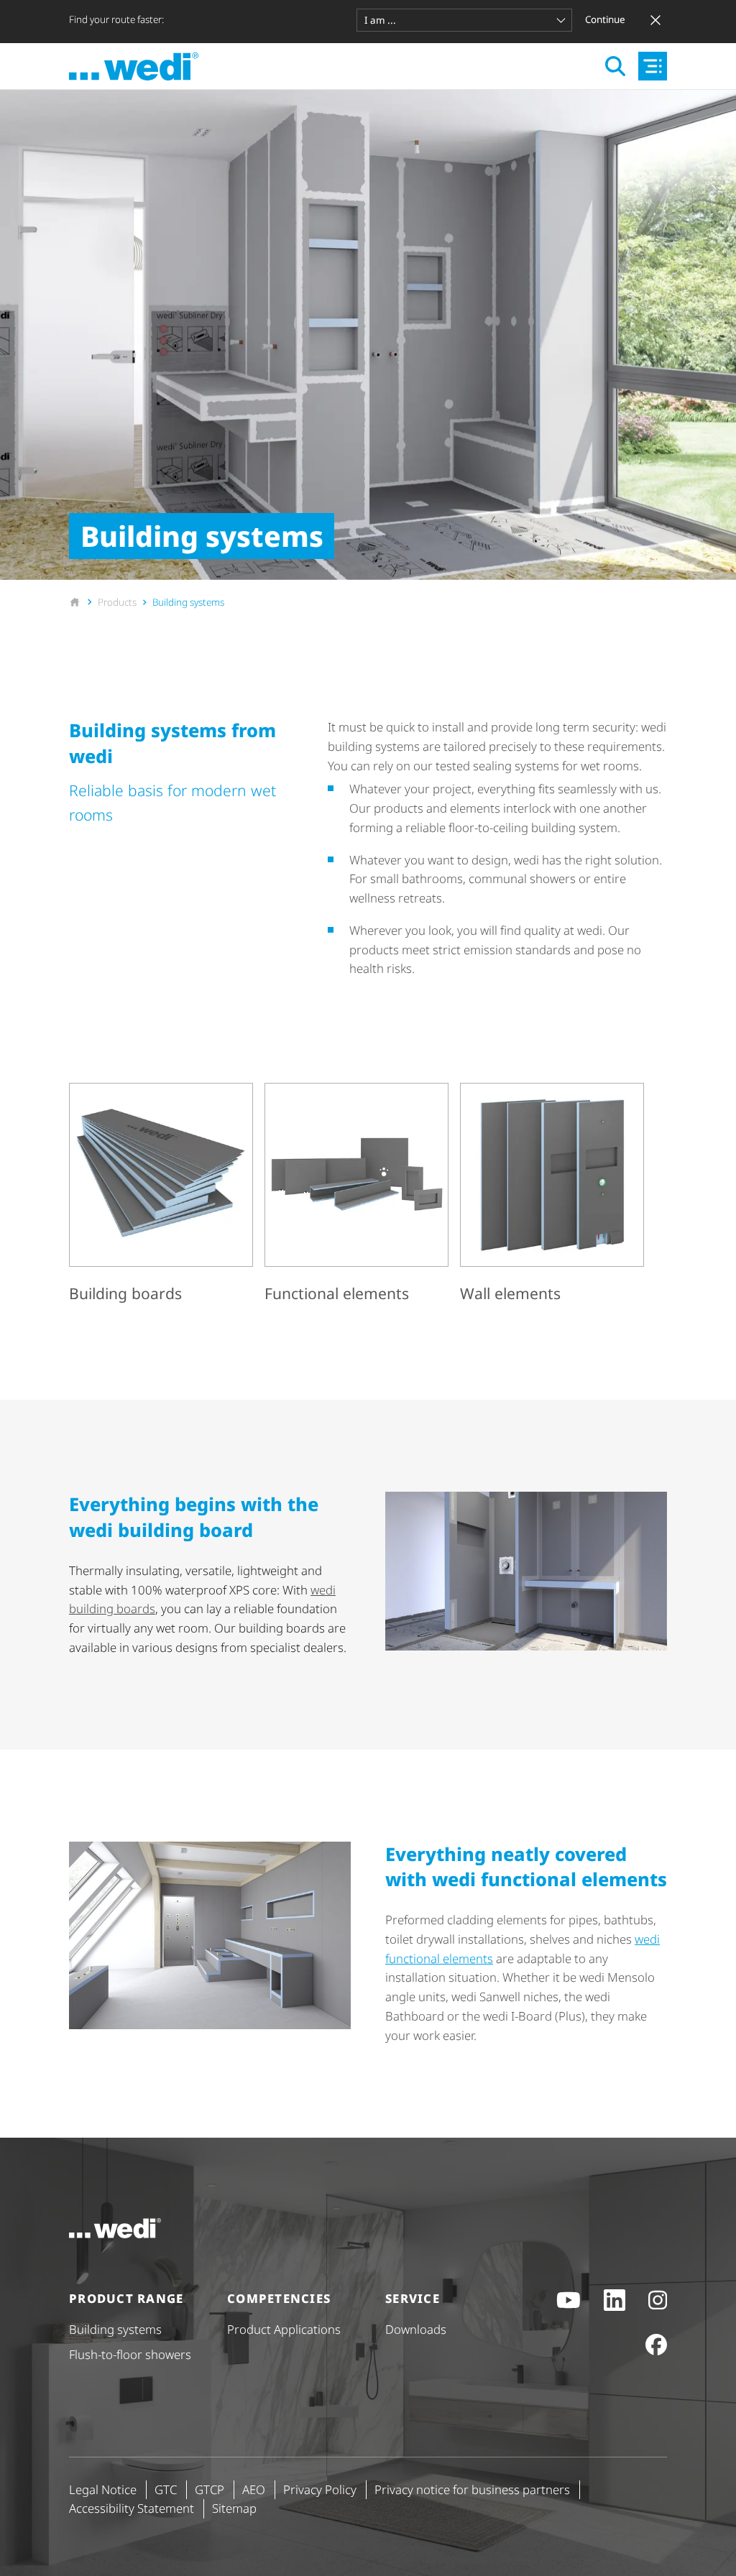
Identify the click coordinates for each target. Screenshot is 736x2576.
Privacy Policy (320, 2489)
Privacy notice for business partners (472, 2489)
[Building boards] (161, 1195)
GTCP (210, 2489)
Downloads (416, 2329)
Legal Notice (103, 2489)
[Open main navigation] (653, 66)
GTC (166, 2489)
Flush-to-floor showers (130, 2354)
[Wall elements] (552, 1195)
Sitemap (234, 2508)
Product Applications (284, 2329)
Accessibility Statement (132, 2508)
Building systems (115, 2329)
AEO (254, 2489)
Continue (605, 19)
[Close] (655, 20)
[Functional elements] (356, 1195)
